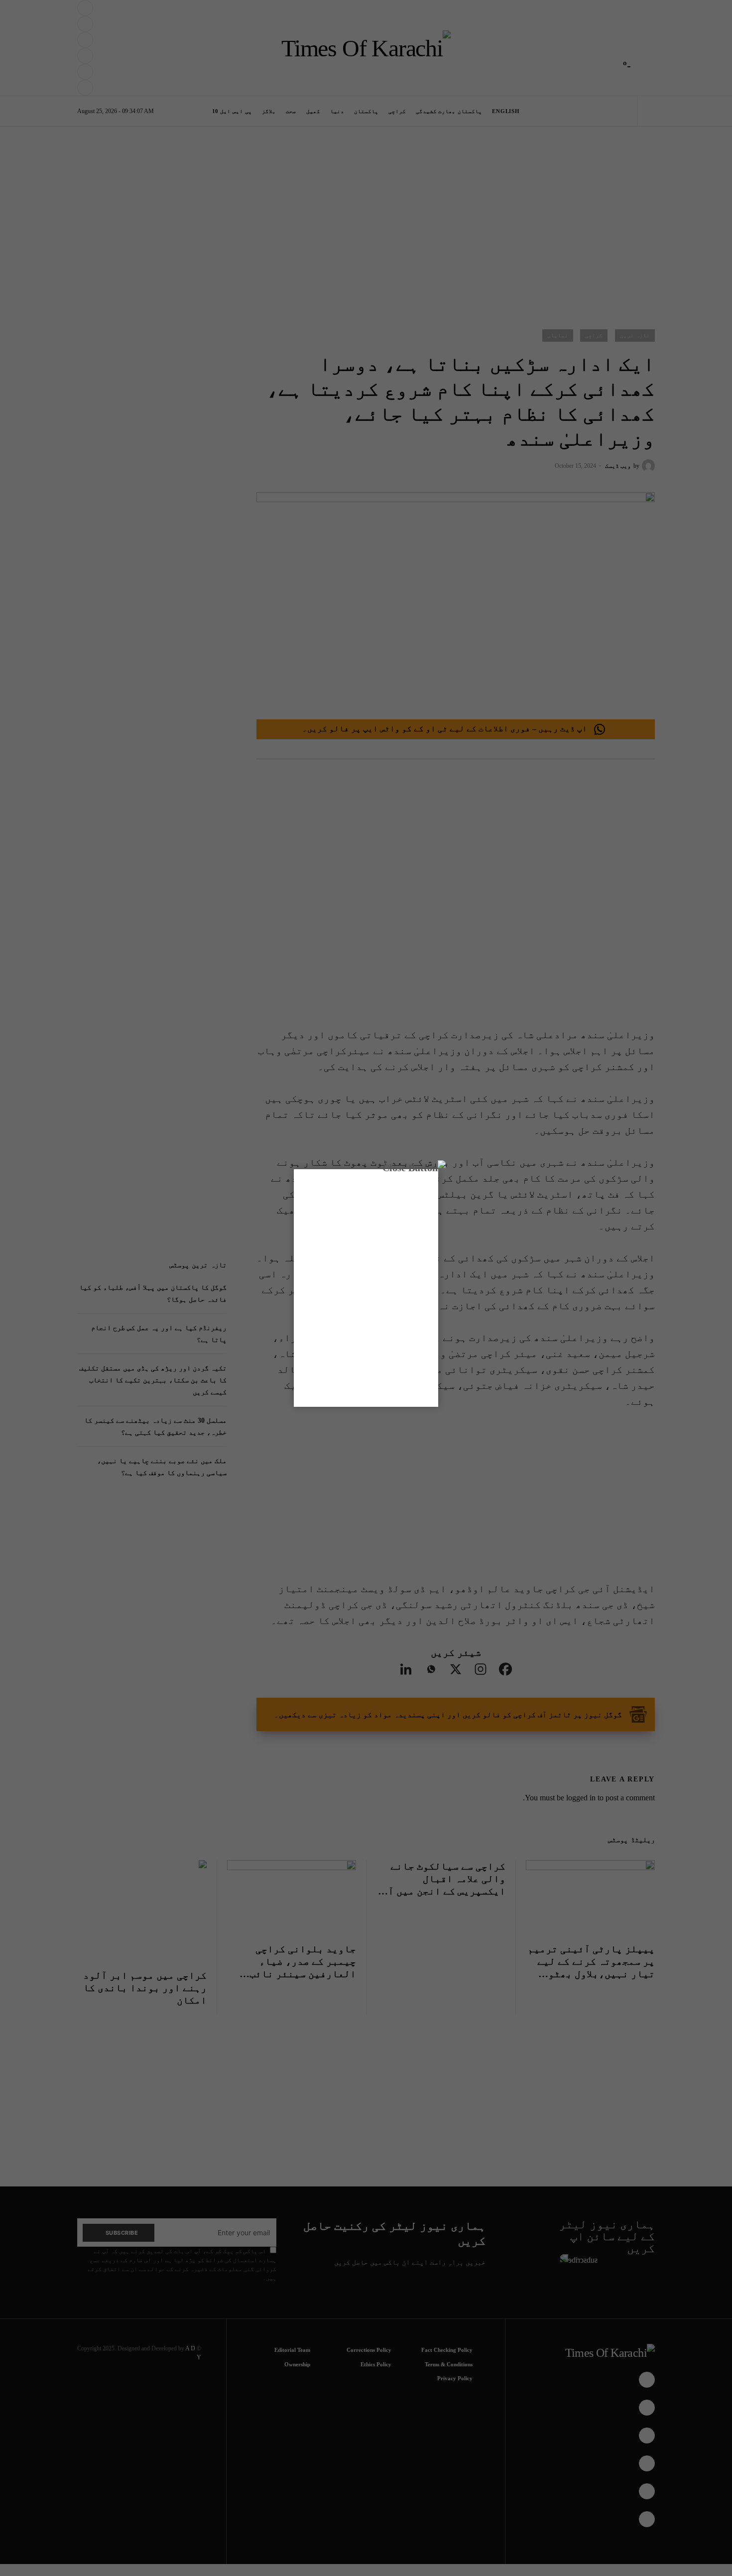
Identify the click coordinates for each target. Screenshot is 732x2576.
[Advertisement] (387, 2543)
